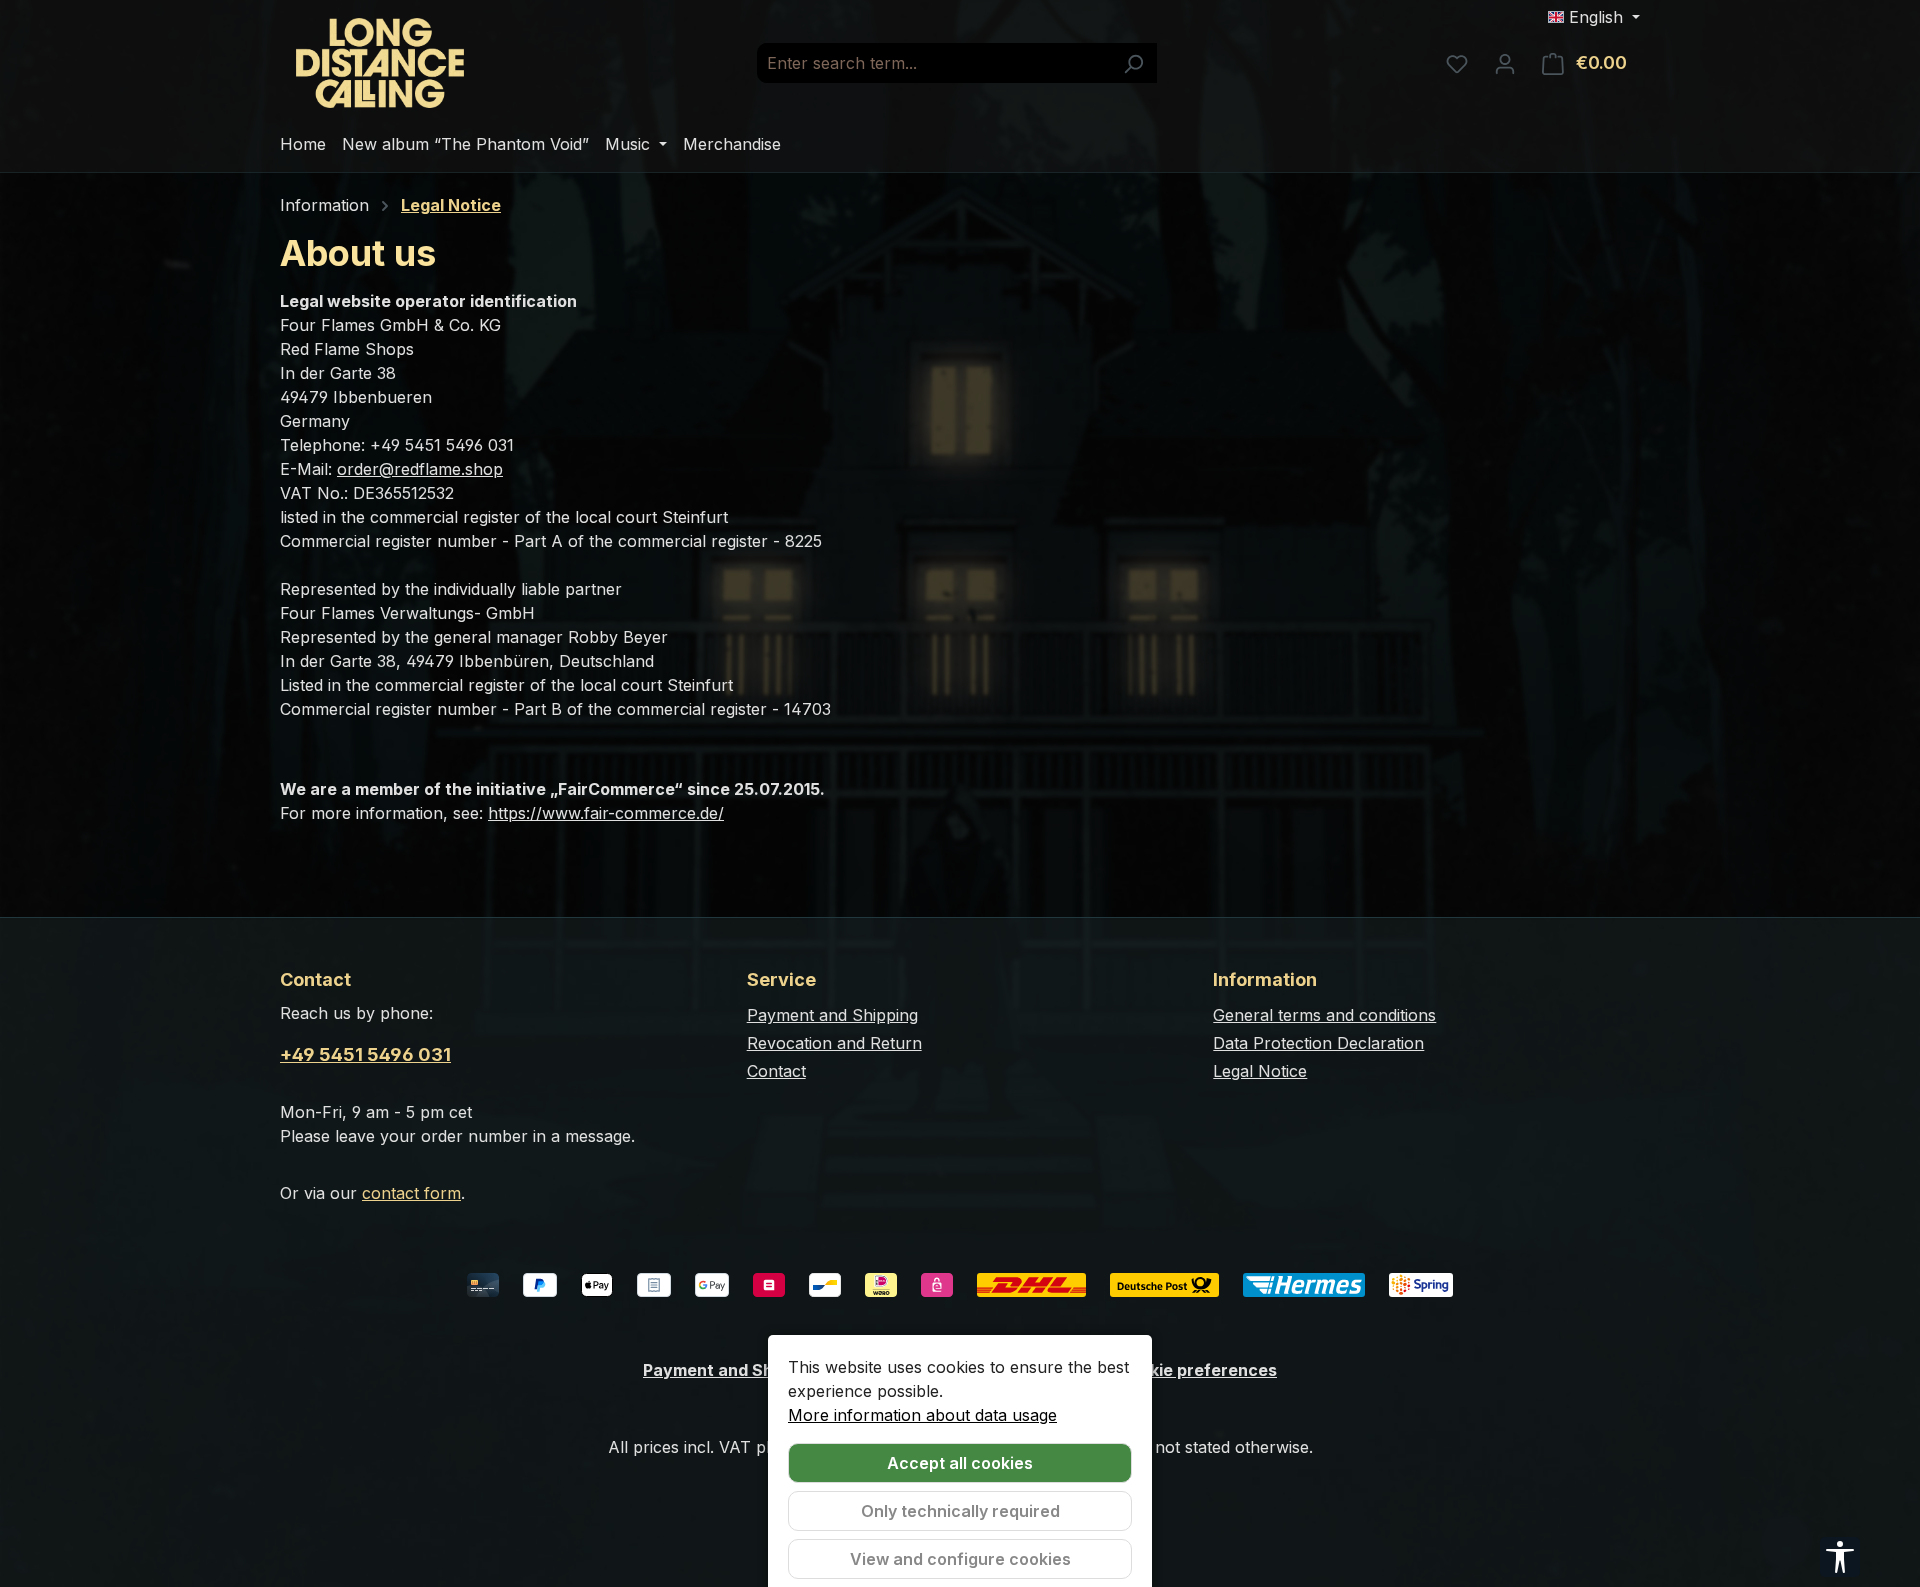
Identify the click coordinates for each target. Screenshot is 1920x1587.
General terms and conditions (1324, 1015)
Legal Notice (1260, 1071)
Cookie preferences (1197, 1370)
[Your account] (1505, 63)
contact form (411, 1193)
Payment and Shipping (832, 1015)
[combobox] (934, 63)
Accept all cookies (960, 1463)
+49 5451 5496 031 (365, 1054)
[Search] (1133, 63)
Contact (776, 1071)
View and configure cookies (960, 1559)
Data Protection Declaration (1318, 1043)
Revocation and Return (834, 1043)
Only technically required (960, 1511)
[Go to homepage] (380, 63)
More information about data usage (922, 1415)
